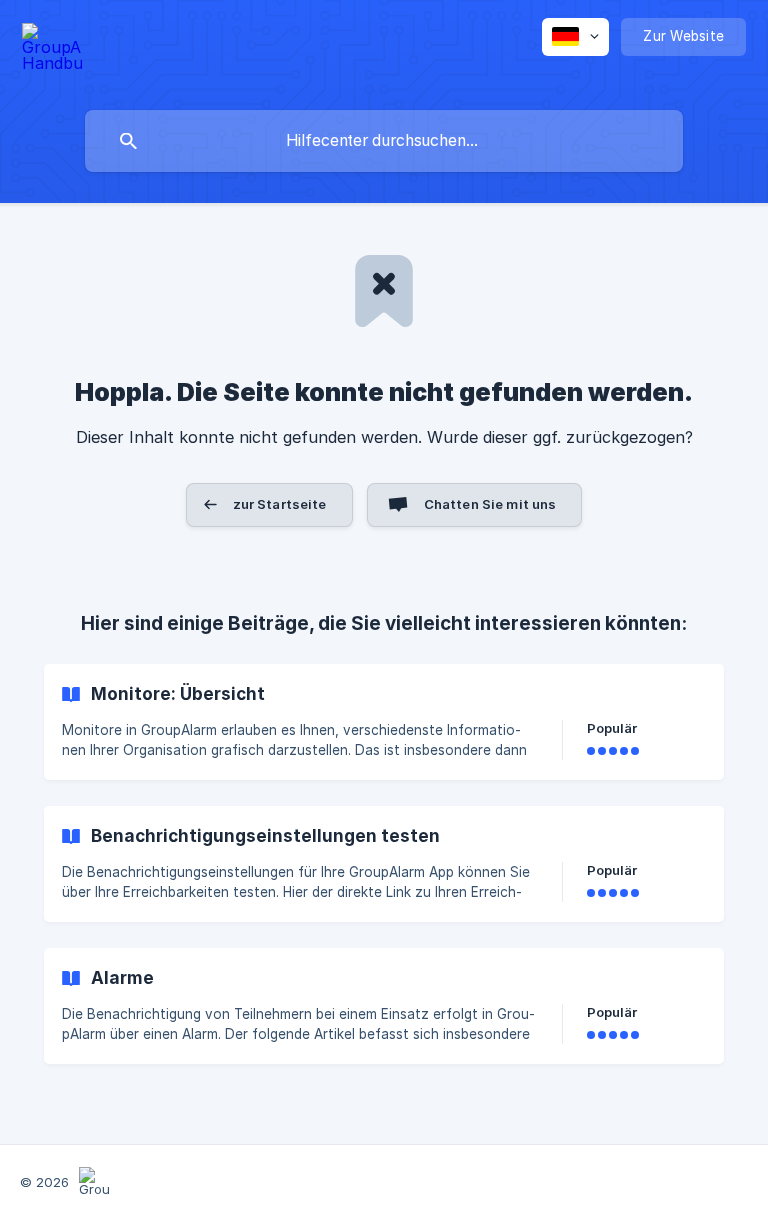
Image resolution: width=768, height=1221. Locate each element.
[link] (384, 722)
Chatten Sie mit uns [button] (490, 504)
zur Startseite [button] (280, 504)
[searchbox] (384, 141)
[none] (52, 50)
